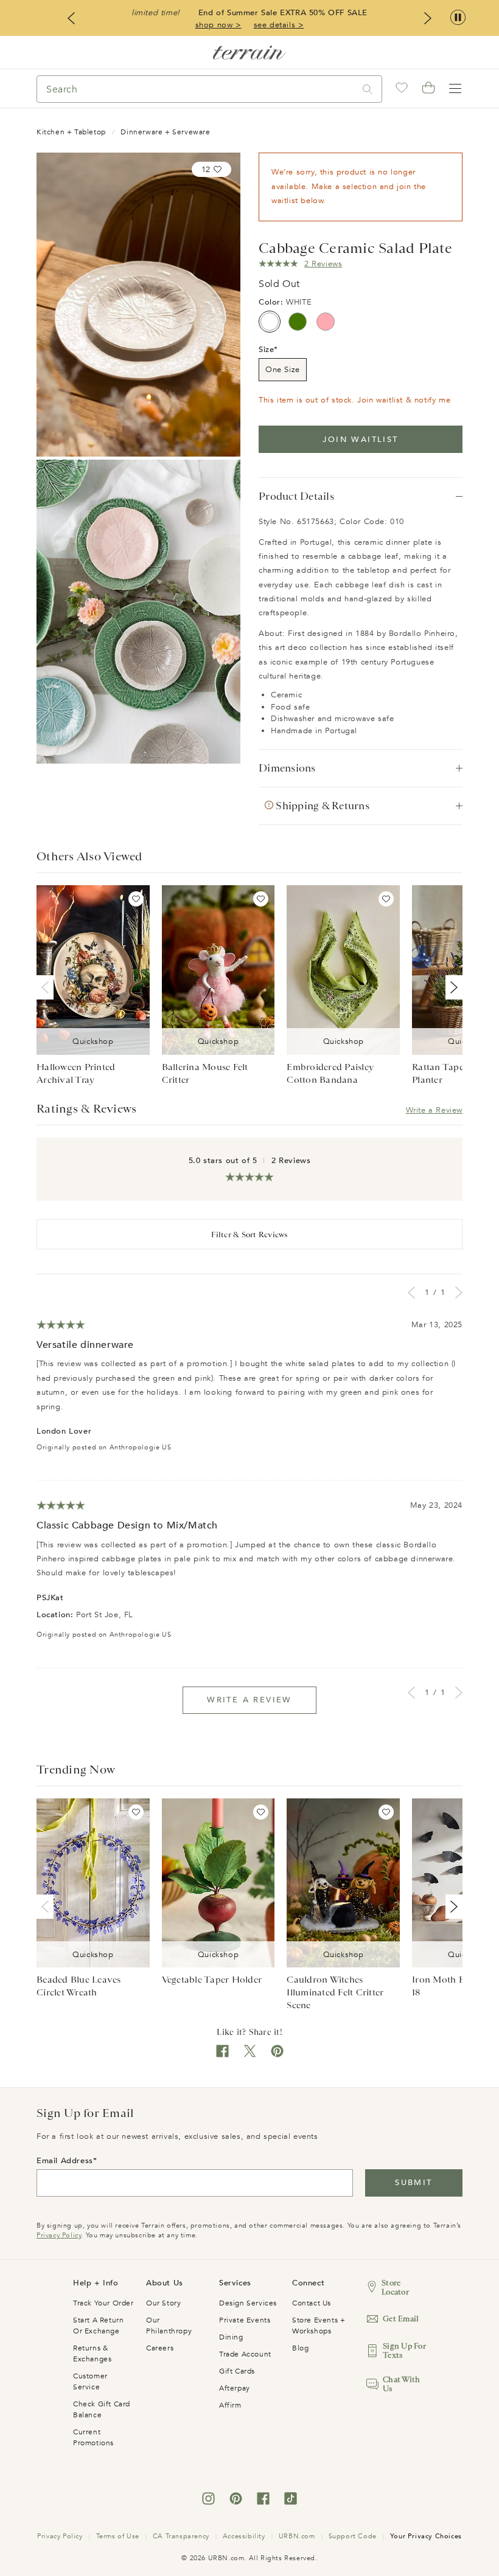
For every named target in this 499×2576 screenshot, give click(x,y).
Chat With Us (401, 2384)
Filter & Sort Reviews (249, 1234)
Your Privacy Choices (426, 2536)
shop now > (218, 25)
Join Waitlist (360, 440)
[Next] (452, 987)
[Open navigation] (455, 89)
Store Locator (395, 2287)
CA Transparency (181, 2536)
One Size (283, 370)
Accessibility (244, 2536)
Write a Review (434, 1110)
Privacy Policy (59, 2235)
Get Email (401, 2319)
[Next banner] (428, 18)
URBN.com (297, 2536)
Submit (414, 2183)
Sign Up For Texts (404, 2350)
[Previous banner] (71, 18)
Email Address (65, 2161)
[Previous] (47, 987)
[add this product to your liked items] (136, 899)
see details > (279, 25)
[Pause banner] (458, 18)
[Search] (368, 89)
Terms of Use (118, 2536)
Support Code (353, 2536)
